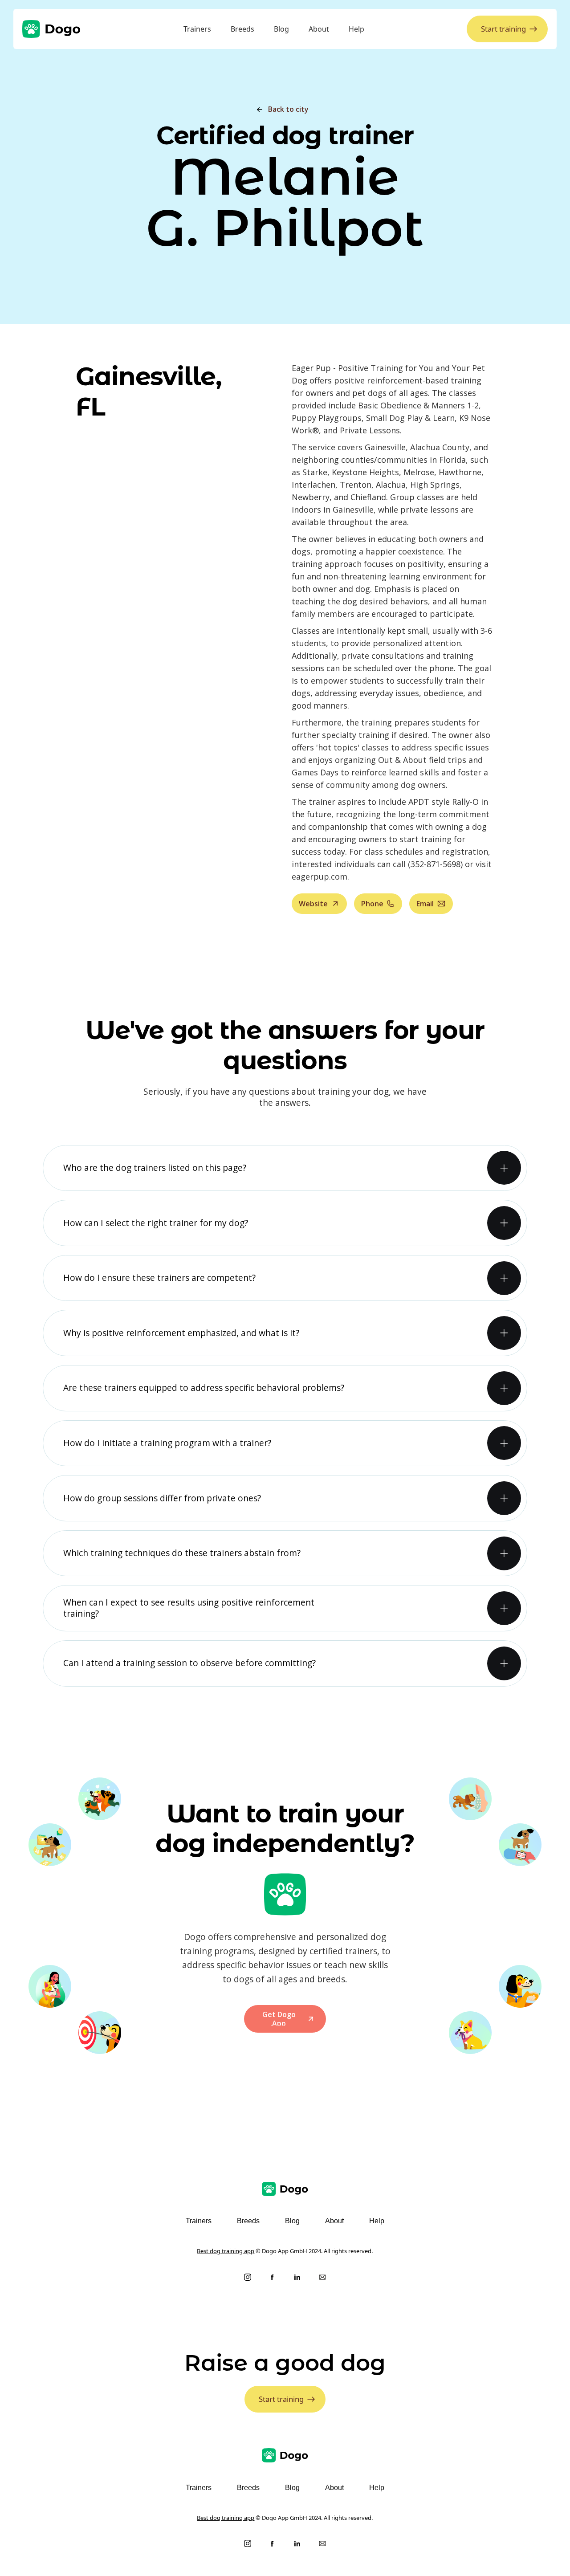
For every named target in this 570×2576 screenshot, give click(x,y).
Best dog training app (226, 2251)
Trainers (197, 29)
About (319, 29)
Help (356, 29)
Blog (281, 29)
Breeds (242, 29)
